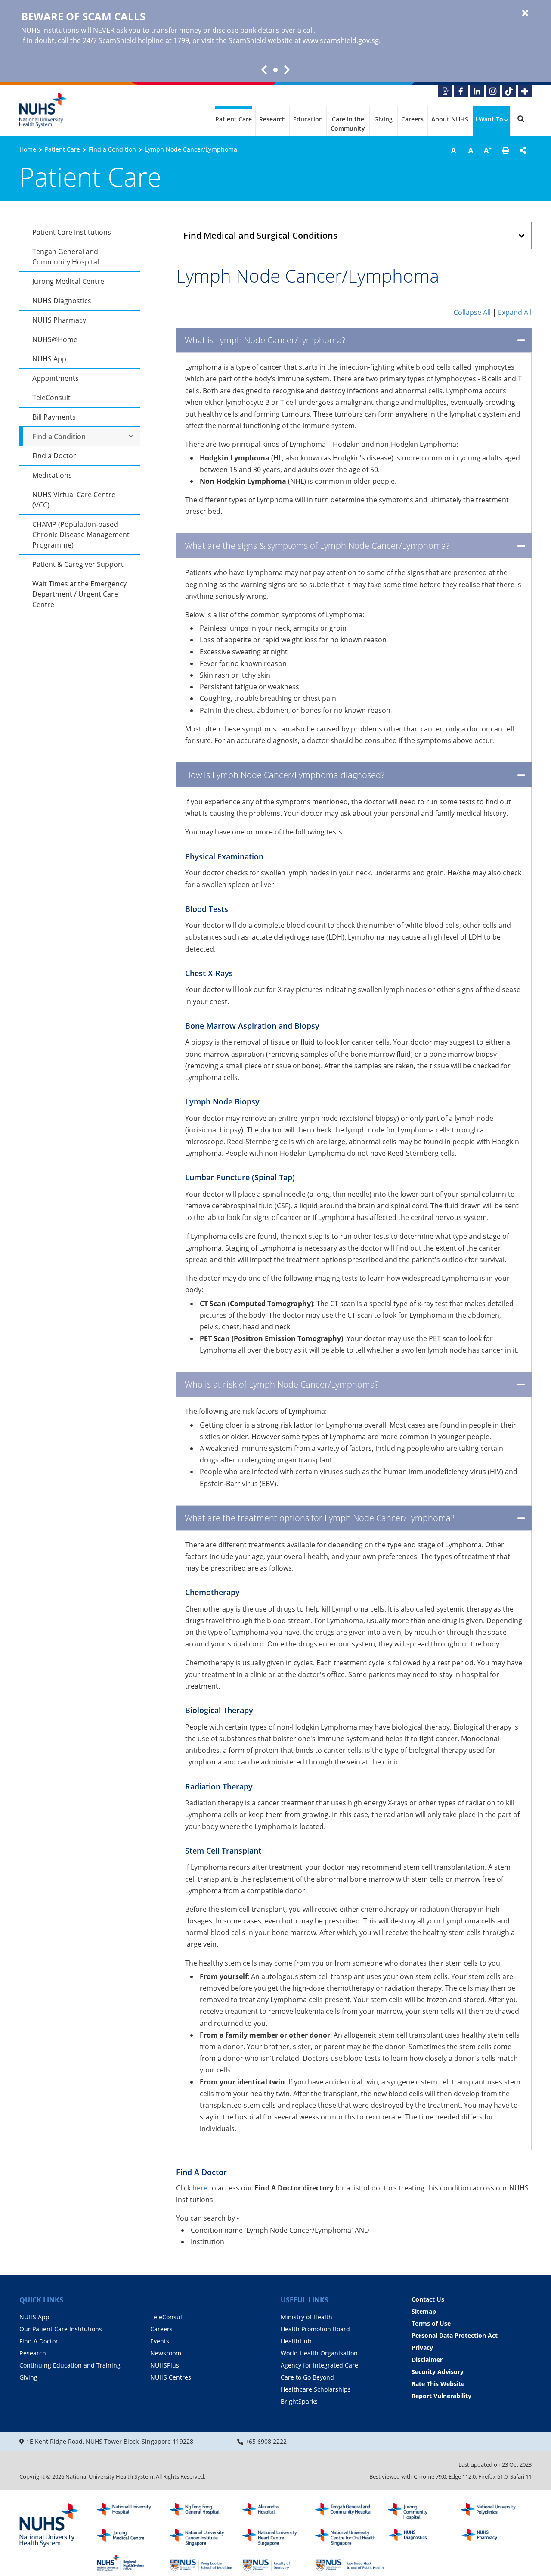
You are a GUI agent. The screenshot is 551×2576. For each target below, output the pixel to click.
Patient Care (234, 119)
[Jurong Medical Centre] (131, 2537)
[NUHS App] (445, 91)
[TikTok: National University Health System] (509, 91)
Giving (383, 119)
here (201, 2188)
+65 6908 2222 (266, 2441)
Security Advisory (438, 2372)
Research (272, 119)
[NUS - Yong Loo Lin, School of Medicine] (204, 2563)
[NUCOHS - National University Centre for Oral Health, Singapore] (350, 2537)
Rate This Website (438, 2384)
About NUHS (450, 119)
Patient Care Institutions (72, 232)
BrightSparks (299, 2401)
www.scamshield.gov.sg (341, 40)
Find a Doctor (54, 456)
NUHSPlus (165, 2365)
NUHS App (49, 359)
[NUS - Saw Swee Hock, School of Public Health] (350, 2563)
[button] (506, 150)
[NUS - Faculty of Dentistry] (277, 2563)
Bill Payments (54, 417)
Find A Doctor (39, 2341)
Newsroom (166, 2353)
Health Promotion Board (315, 2329)
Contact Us (428, 2299)
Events (160, 2341)
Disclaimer (427, 2360)
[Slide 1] (275, 70)
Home (28, 149)
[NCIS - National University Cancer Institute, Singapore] (204, 2537)
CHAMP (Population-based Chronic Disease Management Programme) (81, 535)
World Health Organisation (319, 2353)
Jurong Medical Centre (68, 281)
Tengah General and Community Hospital (66, 257)
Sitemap (424, 2311)
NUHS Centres (171, 2377)
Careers (412, 119)
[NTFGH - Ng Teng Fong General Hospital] (204, 2511)
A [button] (454, 150)
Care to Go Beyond (307, 2377)
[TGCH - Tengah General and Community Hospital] (350, 2511)
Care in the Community (348, 124)
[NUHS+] (525, 91)
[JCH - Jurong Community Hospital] (422, 2511)
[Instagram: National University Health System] (493, 91)
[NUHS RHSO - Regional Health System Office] (131, 2563)
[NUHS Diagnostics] (422, 2537)
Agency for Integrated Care (319, 2365)
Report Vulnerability (441, 2396)
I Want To (489, 119)
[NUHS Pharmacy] (495, 2537)
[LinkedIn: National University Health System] (477, 91)
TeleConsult (51, 398)
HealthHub (296, 2341)
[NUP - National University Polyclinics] (495, 2511)
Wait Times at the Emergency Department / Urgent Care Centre (79, 594)
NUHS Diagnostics (62, 301)
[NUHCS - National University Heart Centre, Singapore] (277, 2537)
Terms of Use (431, 2323)
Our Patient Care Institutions (61, 2329)
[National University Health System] (43, 110)
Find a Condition (112, 149)
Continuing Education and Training (70, 2365)
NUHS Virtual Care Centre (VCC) (74, 500)
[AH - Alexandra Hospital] (277, 2511)
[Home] (50, 2526)
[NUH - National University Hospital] (131, 2511)
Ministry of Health (306, 2317)
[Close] (525, 13)
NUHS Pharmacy (59, 320)
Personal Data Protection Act (455, 2335)
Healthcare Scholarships (316, 2389)
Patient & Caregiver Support (78, 564)
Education (308, 119)
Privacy (422, 2347)
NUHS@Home (55, 339)
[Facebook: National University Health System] (461, 91)
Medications (52, 475)
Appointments (56, 378)
